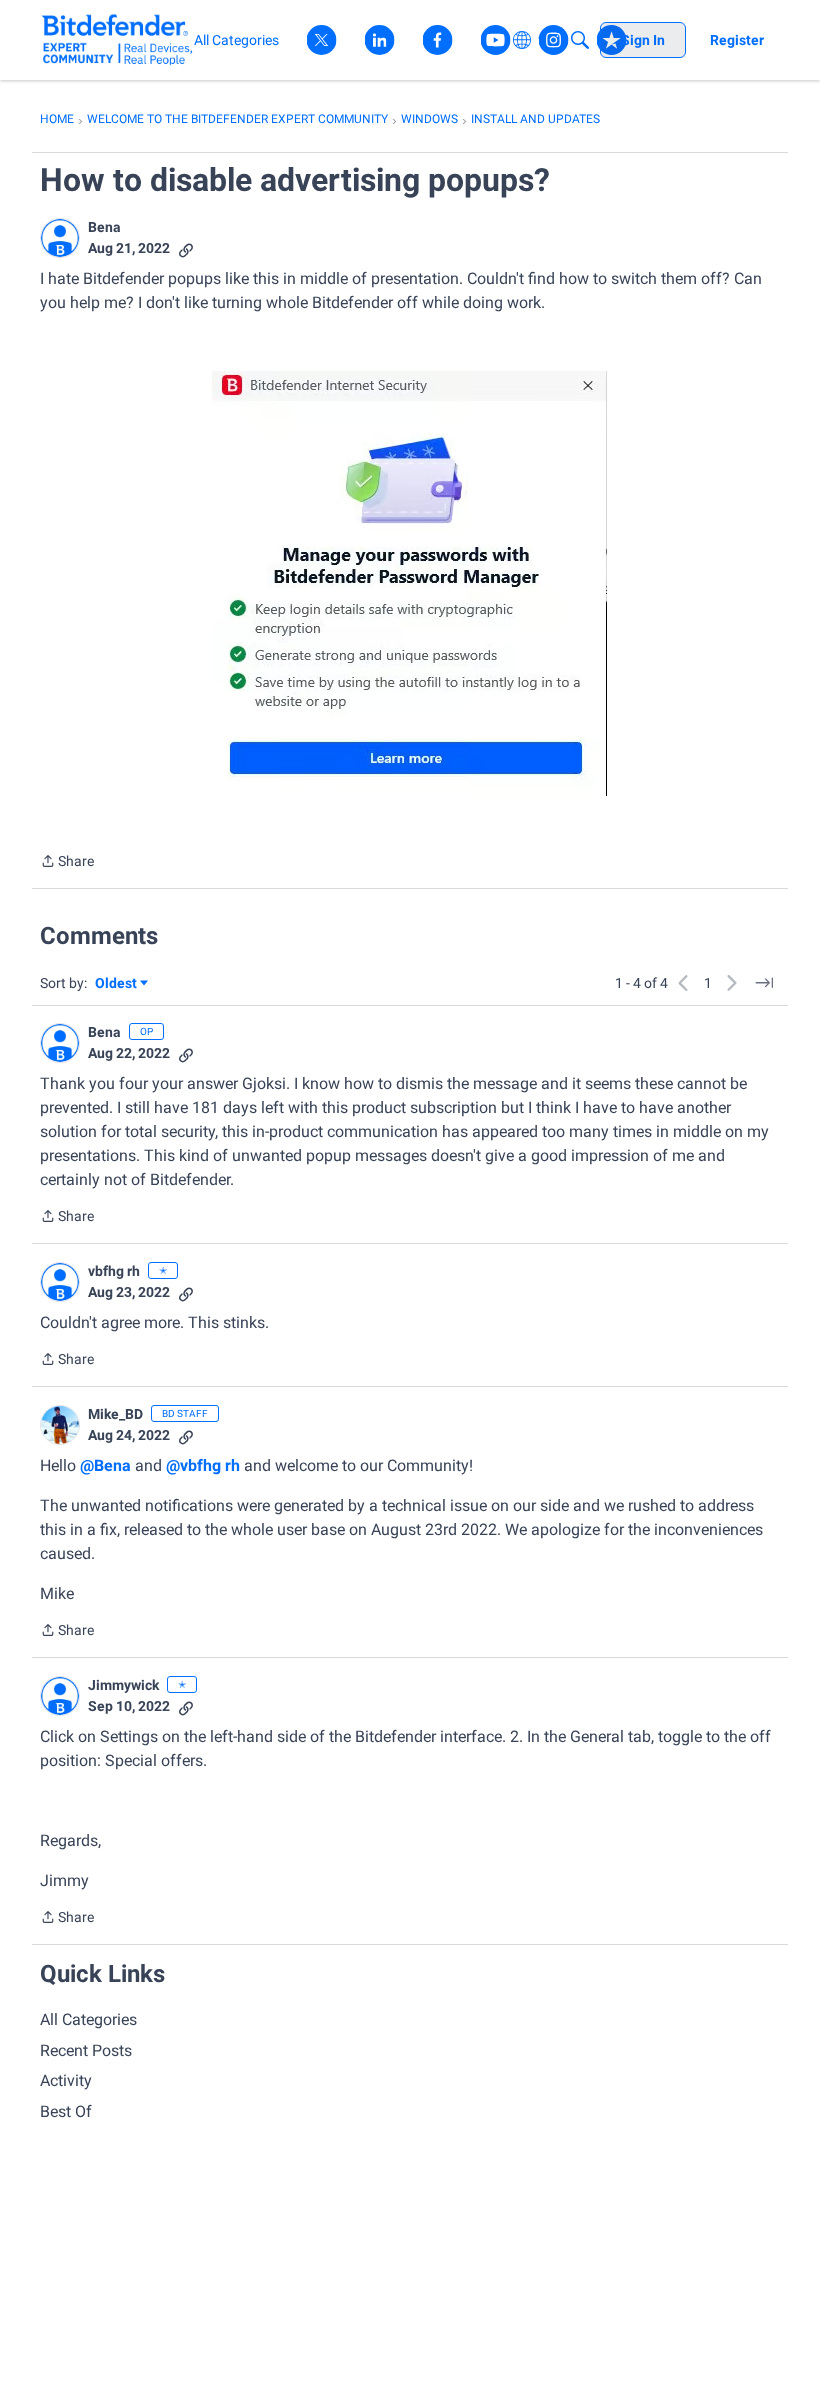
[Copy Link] (186, 248)
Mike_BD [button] (115, 1414)
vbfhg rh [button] (114, 1271)
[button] (60, 238)
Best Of (66, 2111)
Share (67, 863)
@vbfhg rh (203, 1465)
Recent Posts (86, 2050)
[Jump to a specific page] (764, 983)
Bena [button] (104, 227)
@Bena (105, 1465)
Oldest (117, 984)
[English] (117, 39)
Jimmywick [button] (123, 1685)
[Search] (580, 40)
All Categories (88, 2019)
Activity (66, 2080)
